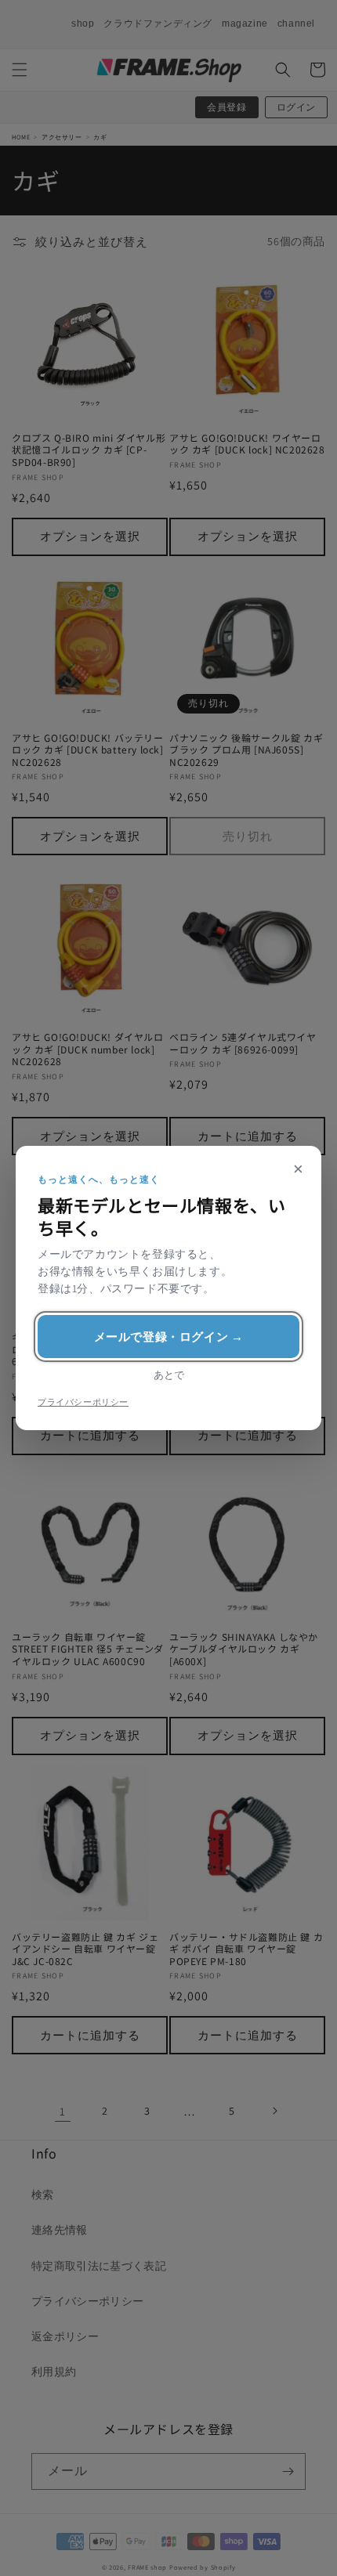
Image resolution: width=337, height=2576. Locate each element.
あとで (169, 1375)
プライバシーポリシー (83, 1402)
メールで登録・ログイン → (169, 1337)
